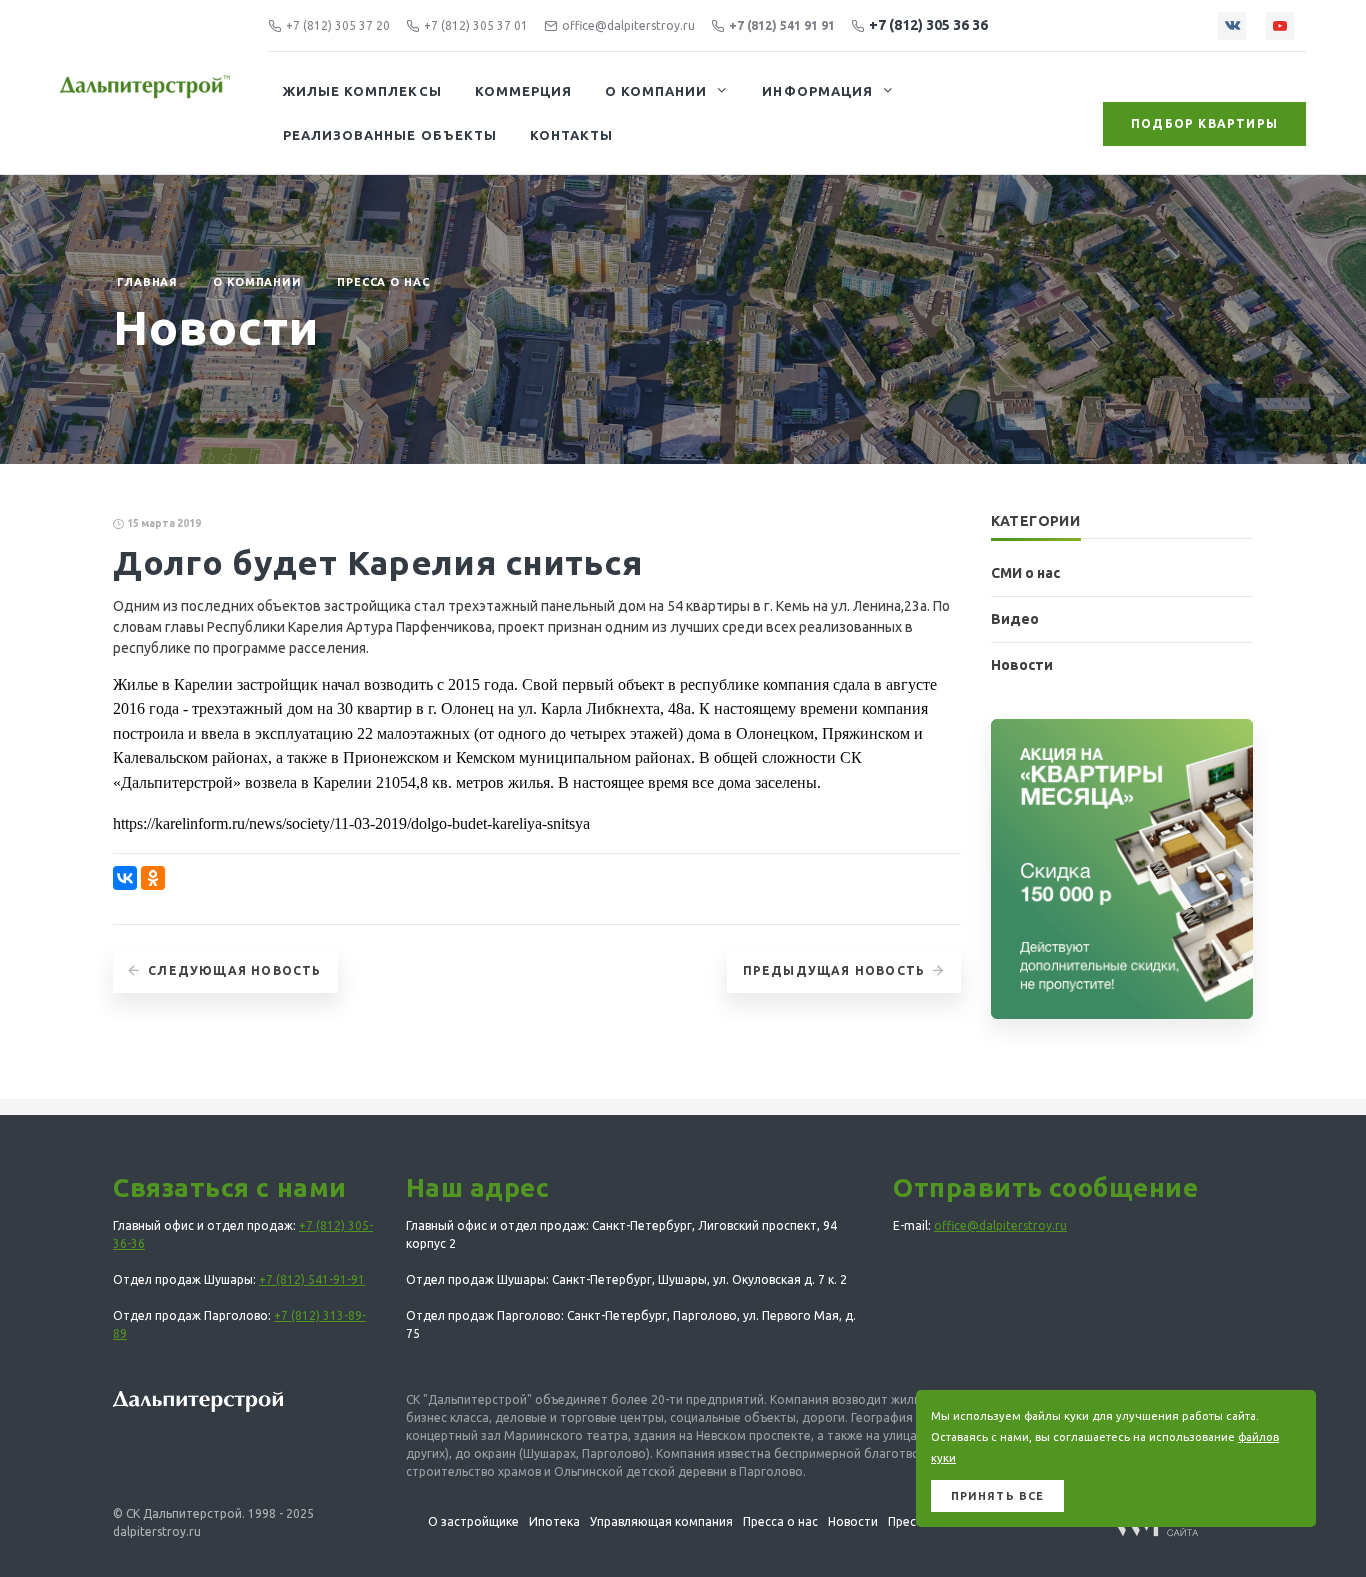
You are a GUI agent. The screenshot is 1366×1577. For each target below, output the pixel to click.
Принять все (997, 1496)
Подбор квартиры (1204, 123)
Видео (1015, 619)
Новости (1022, 665)
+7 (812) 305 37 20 (338, 25)
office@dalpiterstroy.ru (628, 25)
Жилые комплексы (362, 91)
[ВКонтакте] (125, 878)
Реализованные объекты (390, 135)
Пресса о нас (383, 282)
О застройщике (473, 1521)
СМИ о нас (1025, 573)
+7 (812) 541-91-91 (312, 1279)
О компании (656, 91)
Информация (817, 91)
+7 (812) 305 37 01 (476, 25)
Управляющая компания (661, 1521)
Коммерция (523, 91)
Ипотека (554, 1521)
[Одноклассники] (153, 878)
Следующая (234, 970)
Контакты (571, 135)
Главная (147, 282)
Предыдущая (834, 970)
